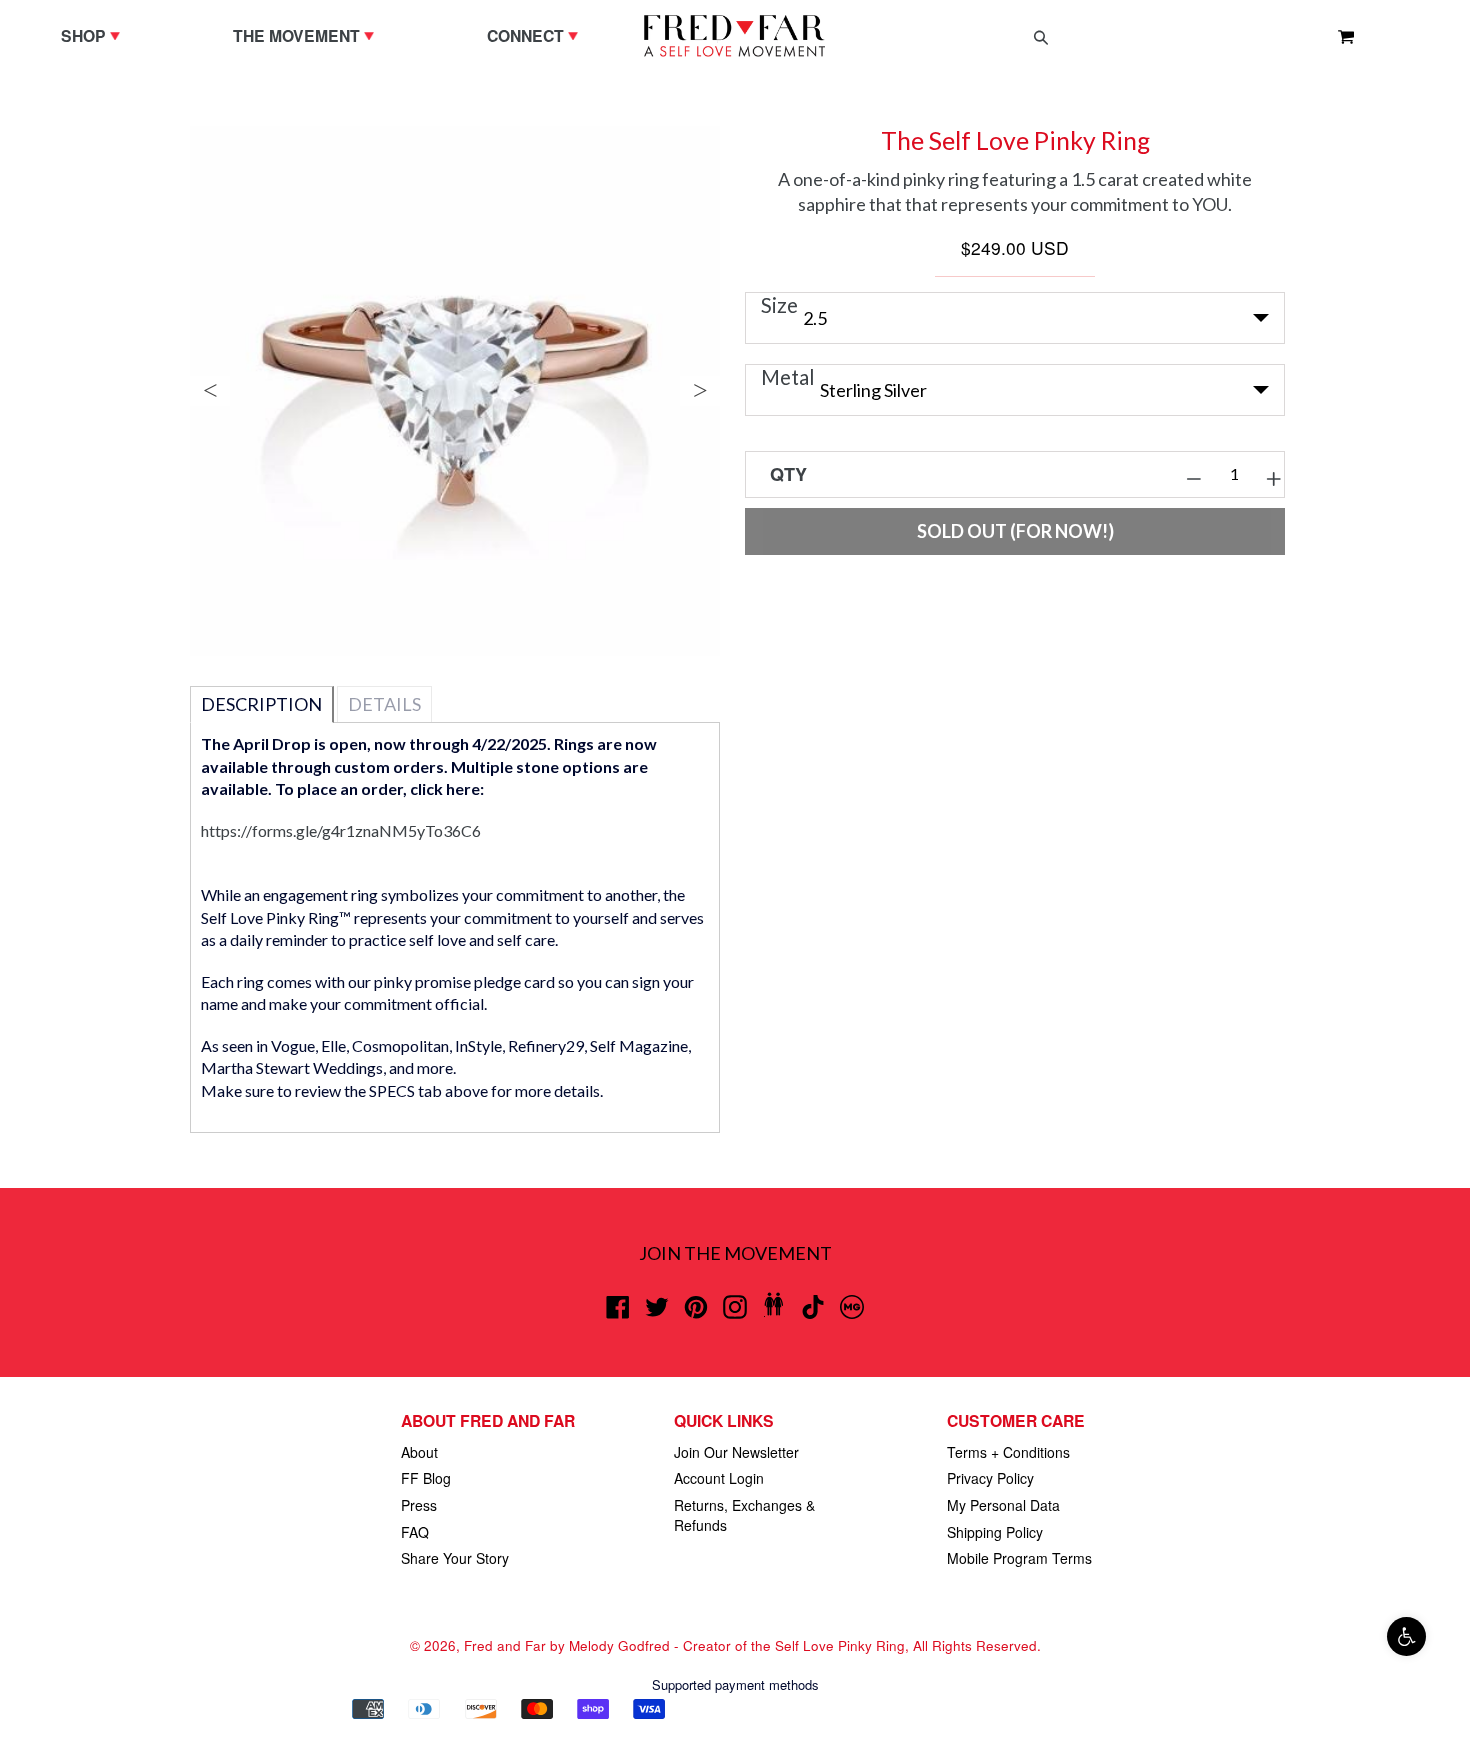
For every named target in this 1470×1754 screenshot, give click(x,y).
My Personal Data (1003, 1505)
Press (419, 1505)
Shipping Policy (995, 1532)
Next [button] (700, 391)
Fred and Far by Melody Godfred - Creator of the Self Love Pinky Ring (684, 1645)
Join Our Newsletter (736, 1452)
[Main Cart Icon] (1338, 36)
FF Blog (426, 1478)
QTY (788, 474)
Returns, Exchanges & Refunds (744, 1515)
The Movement (308, 35)
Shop (95, 35)
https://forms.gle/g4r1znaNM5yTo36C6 (341, 830)
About (419, 1452)
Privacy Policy (990, 1478)
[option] (455, 391)
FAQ (415, 1532)
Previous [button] (210, 391)
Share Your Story (455, 1558)
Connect (537, 35)
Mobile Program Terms (1019, 1558)
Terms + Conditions (1008, 1452)
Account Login (719, 1478)
